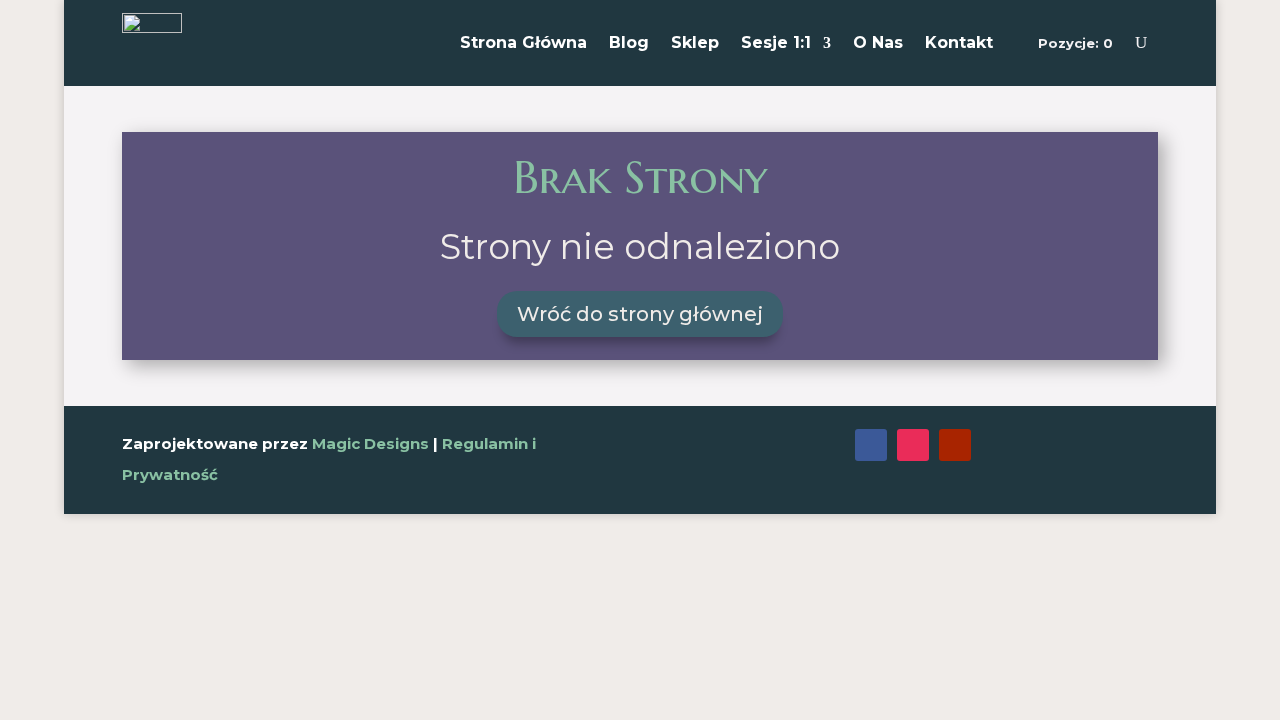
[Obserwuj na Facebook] (871, 445)
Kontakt (959, 42)
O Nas (878, 42)
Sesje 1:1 (776, 42)
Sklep (695, 42)
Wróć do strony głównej (640, 314)
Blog (629, 42)
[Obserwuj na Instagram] (913, 445)
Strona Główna (523, 42)
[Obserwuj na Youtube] (955, 445)
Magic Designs (370, 443)
